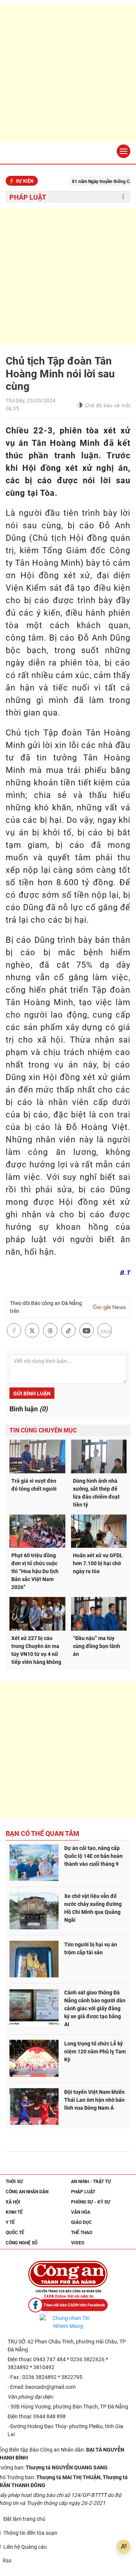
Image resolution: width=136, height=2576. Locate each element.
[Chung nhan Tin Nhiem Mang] (68, 2322)
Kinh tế (14, 2212)
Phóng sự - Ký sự (91, 2202)
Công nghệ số (22, 2243)
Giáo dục (81, 2222)
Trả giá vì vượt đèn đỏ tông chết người (34, 1485)
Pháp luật (28, 197)
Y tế (10, 2222)
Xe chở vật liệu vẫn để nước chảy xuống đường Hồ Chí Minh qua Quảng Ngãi (93, 1908)
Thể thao (82, 2233)
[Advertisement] (68, 74)
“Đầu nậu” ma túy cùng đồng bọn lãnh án (97, 1646)
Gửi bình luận (32, 1394)
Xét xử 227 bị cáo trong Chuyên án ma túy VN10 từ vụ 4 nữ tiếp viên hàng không (36, 1650)
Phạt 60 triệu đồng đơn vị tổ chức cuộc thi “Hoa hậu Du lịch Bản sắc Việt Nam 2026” (35, 1571)
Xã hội (13, 2202)
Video (78, 2243)
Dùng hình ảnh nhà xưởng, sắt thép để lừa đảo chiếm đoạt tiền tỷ (96, 1493)
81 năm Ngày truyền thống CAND (91, 182)
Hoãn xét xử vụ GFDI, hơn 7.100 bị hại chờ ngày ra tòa (98, 1563)
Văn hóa (81, 2212)
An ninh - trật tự (91, 2182)
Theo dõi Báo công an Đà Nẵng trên (46, 1307)
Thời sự (14, 2182)
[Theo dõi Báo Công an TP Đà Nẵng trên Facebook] (68, 2305)
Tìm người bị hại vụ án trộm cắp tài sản (91, 1948)
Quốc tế (15, 2233)
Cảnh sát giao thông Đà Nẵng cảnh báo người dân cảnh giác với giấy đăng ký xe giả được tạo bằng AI (95, 2008)
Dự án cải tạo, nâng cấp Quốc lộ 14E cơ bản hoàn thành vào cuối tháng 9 (93, 1856)
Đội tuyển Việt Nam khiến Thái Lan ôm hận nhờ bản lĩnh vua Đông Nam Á (94, 2100)
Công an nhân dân (27, 2192)
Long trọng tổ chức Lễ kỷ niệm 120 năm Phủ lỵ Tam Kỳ (95, 2051)
